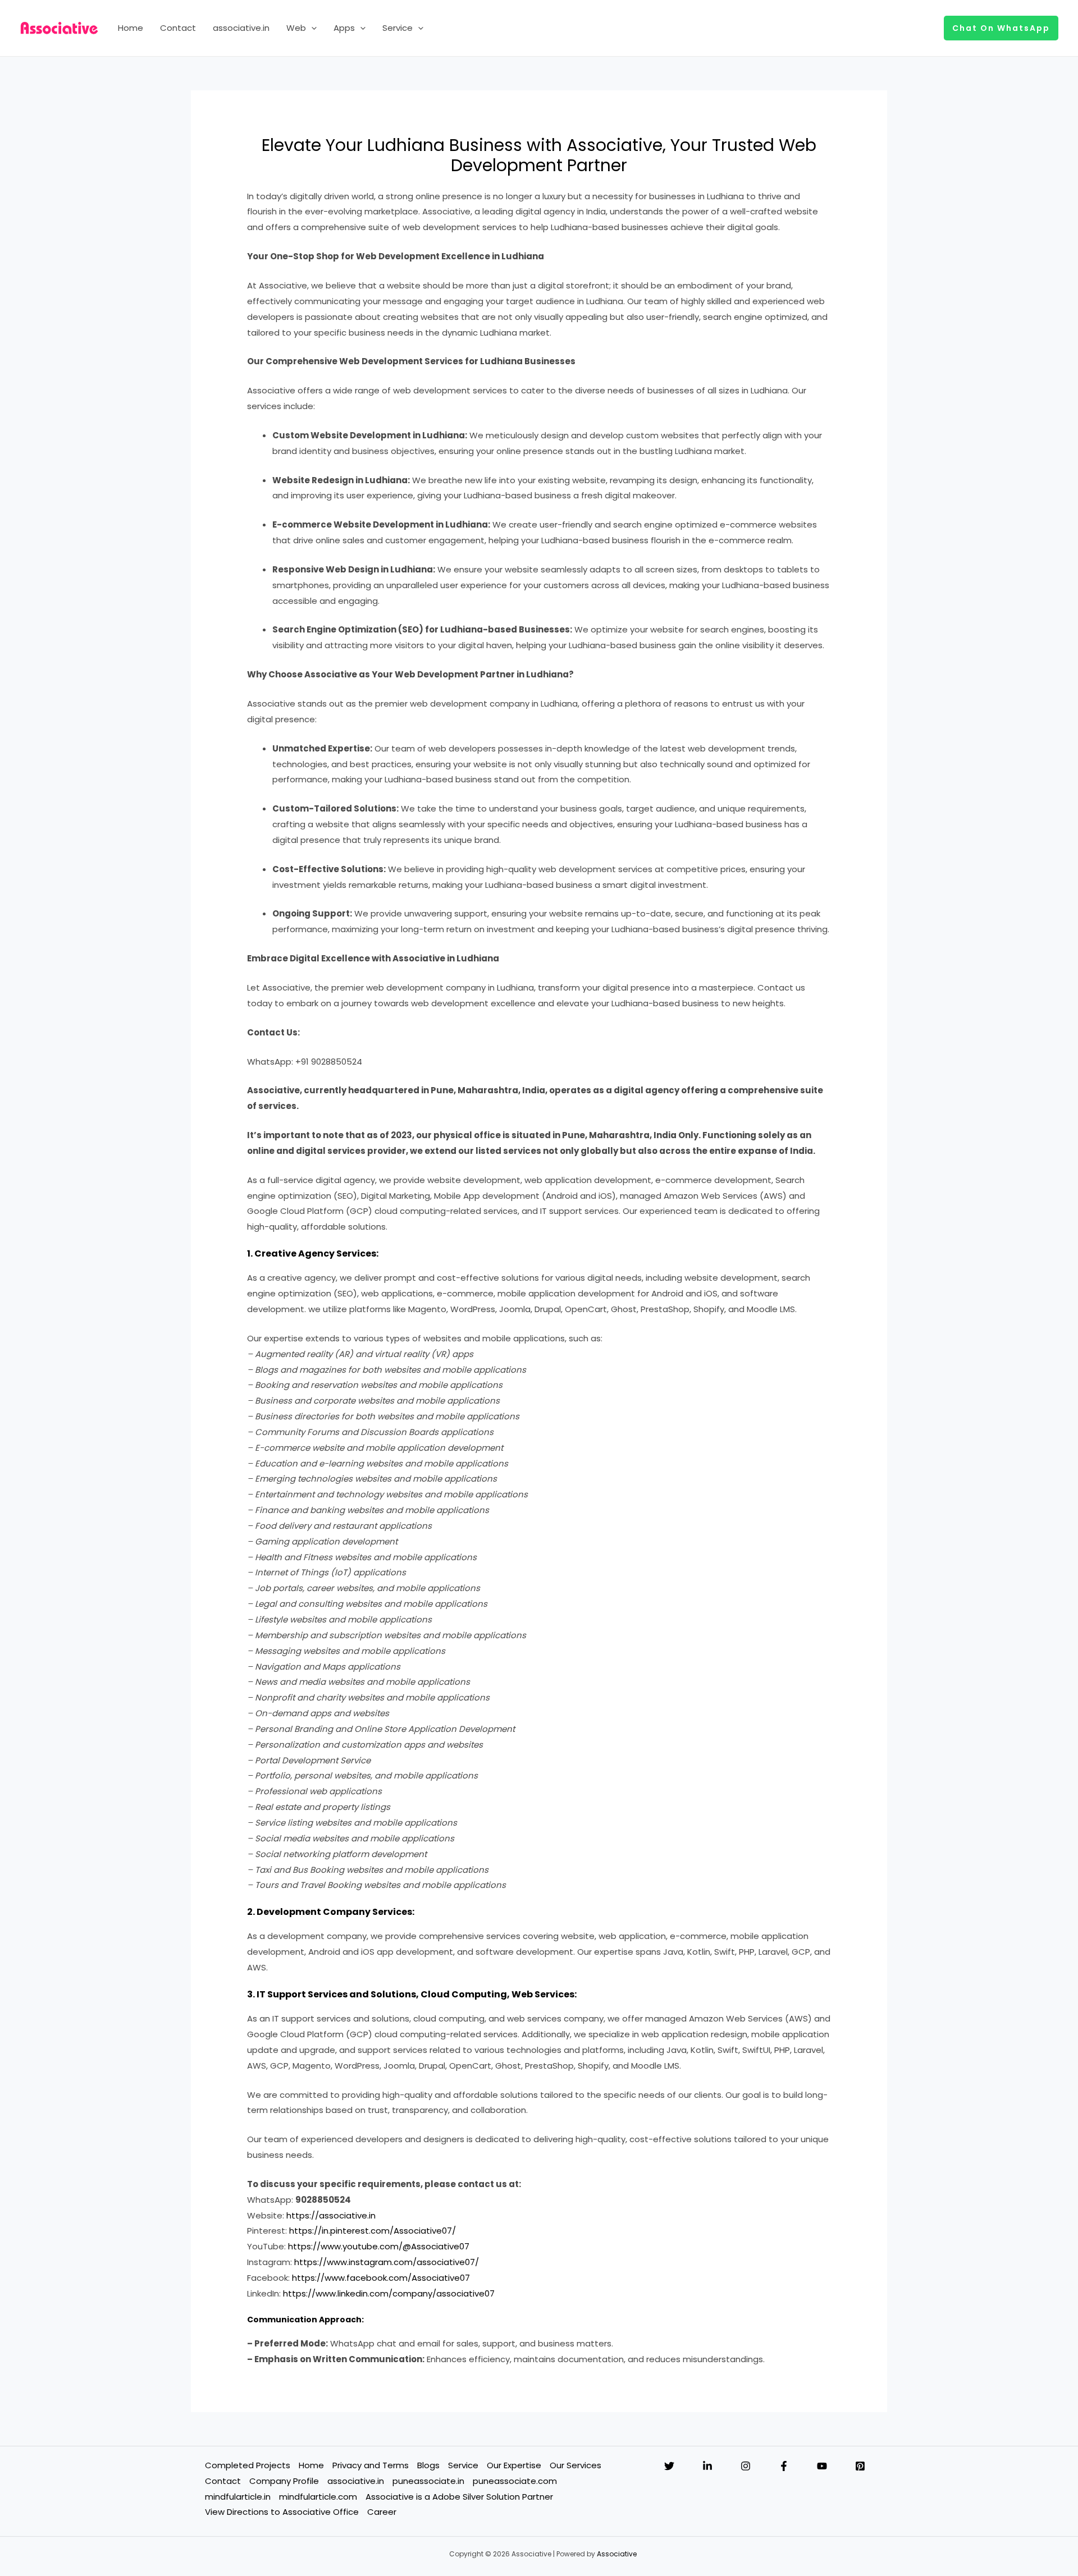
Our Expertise (514, 2465)
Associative (617, 2554)
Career (382, 2512)
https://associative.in (331, 2215)
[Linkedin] (707, 2466)
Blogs (428, 2465)
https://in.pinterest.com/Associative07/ (373, 2231)
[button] (311, 28)
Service (398, 28)
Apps (344, 28)
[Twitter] (669, 2466)
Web (296, 28)
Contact (178, 28)
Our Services (575, 2465)
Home (131, 28)
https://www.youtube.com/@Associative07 (379, 2246)
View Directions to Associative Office (282, 2512)
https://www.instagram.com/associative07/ (387, 2262)
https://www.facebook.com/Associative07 (381, 2278)
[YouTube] (822, 2466)
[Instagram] (746, 2466)
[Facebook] (784, 2466)
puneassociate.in (428, 2481)
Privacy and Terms (371, 2465)
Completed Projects (248, 2465)
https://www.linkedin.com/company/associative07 (389, 2293)
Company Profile (284, 2481)
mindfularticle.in (238, 2497)
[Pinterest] (860, 2466)
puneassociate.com (515, 2481)
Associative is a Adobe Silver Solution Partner (459, 2497)
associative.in (241, 28)
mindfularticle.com (318, 2497)
